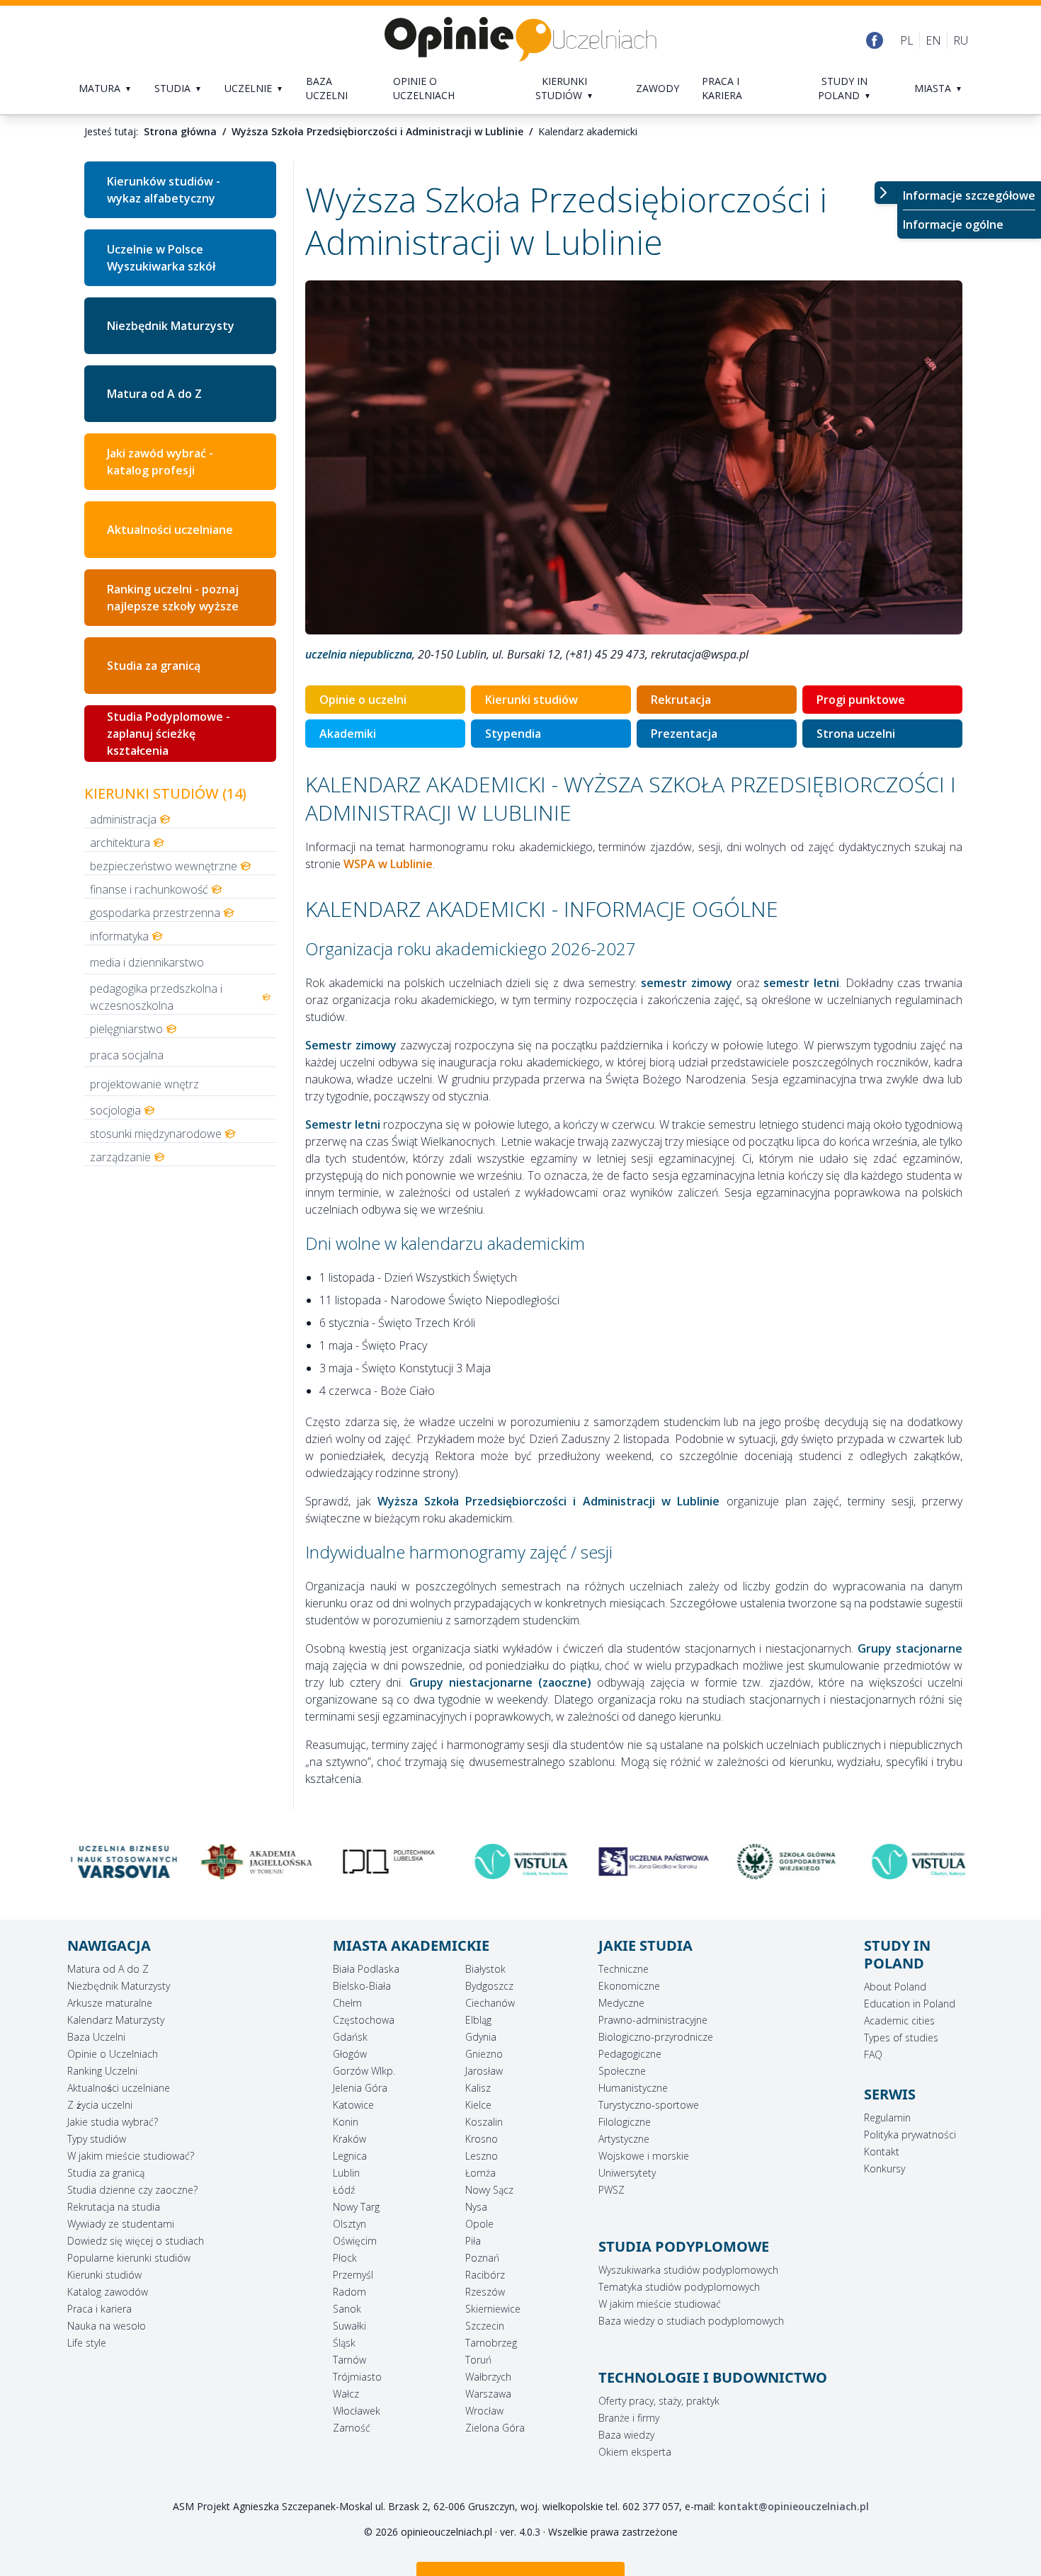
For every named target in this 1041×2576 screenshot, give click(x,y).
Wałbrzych (488, 2377)
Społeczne (622, 2071)
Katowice (353, 2105)
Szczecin (485, 2326)
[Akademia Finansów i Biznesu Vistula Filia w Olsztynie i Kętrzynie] (918, 1862)
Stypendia (513, 734)
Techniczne (624, 1969)
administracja (123, 819)
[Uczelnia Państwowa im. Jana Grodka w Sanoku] (653, 1862)
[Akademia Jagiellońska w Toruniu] (255, 1862)
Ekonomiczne (629, 1986)
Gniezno (484, 2054)
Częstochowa (364, 2020)
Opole (479, 2224)
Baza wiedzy (626, 2435)
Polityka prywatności (910, 2135)
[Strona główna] (520, 40)
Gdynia (481, 2037)
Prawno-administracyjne (653, 2020)
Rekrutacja (681, 700)
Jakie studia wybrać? (113, 2122)
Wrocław (484, 2411)
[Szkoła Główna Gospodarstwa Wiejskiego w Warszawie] (786, 1862)
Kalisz (478, 2088)
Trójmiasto (357, 2377)
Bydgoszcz (489, 1986)
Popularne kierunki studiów (129, 2258)
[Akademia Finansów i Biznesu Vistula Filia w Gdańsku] (520, 1862)
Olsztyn (349, 2224)
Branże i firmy (629, 2418)
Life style (87, 2343)
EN (933, 40)
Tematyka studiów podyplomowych (679, 2287)
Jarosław (484, 2071)
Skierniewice (493, 2309)
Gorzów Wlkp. (364, 2071)
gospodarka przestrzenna (155, 913)
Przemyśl (353, 2275)
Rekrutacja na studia (114, 2207)
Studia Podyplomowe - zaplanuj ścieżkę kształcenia (169, 734)
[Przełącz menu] (886, 193)
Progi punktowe (861, 700)
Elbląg (478, 2020)
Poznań (482, 2258)
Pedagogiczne (630, 2054)
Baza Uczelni (96, 2037)
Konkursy (884, 2168)
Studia (172, 88)
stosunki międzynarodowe (156, 1134)
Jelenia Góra (360, 2088)
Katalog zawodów (108, 2292)
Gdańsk (350, 2037)
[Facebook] (875, 40)
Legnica (350, 2156)
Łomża (480, 2173)
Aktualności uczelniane (170, 530)
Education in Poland (910, 2004)
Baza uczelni (327, 88)
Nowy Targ (356, 2207)
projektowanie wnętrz (144, 1084)
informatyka (119, 936)
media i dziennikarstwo (147, 962)
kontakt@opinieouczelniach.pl (793, 2506)
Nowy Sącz (489, 2190)
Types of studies (901, 2038)
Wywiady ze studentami (121, 2224)
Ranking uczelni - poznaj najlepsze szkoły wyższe (173, 598)
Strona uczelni (856, 734)
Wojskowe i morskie (644, 2156)
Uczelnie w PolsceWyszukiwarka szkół (161, 258)
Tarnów (349, 2360)
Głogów (350, 2054)
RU (961, 40)
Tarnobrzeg (491, 2343)
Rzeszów (485, 2292)
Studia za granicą (154, 666)
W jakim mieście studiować (660, 2304)
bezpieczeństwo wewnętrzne (164, 866)
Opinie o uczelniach (424, 88)
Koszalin (484, 2122)
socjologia (115, 1110)
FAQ (873, 2054)
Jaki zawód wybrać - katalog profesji (160, 462)
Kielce (478, 2105)
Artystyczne (624, 2139)
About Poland (895, 1987)
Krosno (482, 2139)
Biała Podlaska (366, 1969)
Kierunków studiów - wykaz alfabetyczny (164, 190)
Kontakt (882, 2152)
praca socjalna (127, 1055)
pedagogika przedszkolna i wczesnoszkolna (156, 997)
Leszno (482, 2156)
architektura (120, 843)
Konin (346, 2122)
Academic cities (899, 2021)
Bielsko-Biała (362, 1986)
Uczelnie (248, 88)
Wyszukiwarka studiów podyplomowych (688, 2270)
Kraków (349, 2139)
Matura (99, 88)
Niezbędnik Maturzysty (171, 326)
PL (907, 40)
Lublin (346, 2173)
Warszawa (488, 2394)
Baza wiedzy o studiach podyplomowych (691, 2321)
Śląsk (344, 2343)
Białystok (485, 1969)
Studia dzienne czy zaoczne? (132, 2190)
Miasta (933, 88)
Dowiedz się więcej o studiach (136, 2241)
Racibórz (485, 2275)
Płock (345, 2258)
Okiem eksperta (635, 2452)
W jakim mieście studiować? (131, 2156)
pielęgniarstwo (126, 1029)
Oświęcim (355, 2241)
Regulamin (887, 2118)
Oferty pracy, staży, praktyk (659, 2401)
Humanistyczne (633, 2088)
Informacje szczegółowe (969, 195)
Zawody (658, 88)
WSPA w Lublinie (388, 864)
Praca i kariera (722, 88)
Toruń (478, 2360)
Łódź (344, 2190)
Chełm (347, 2003)
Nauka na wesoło (107, 2326)
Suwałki (349, 2326)
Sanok (347, 2309)
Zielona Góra (495, 2428)
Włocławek (357, 2411)
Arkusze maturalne (110, 2003)
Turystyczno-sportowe (649, 2105)
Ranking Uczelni (102, 2071)
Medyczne (621, 2003)
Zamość (352, 2428)
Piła (473, 2241)
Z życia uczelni (100, 2105)
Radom (349, 2292)
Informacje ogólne (953, 224)
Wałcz (346, 2394)
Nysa (476, 2207)
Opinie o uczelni (363, 700)
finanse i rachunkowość (149, 889)
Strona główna (180, 131)
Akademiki (348, 734)
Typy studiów (97, 2139)
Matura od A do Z (154, 394)
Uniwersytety (627, 2173)
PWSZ (611, 2190)
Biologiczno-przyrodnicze (656, 2037)
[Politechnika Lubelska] (388, 1862)
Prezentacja (684, 734)
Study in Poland (843, 88)
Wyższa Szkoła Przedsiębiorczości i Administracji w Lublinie (377, 131)
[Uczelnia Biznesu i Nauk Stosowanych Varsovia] (123, 1862)
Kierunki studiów (561, 88)
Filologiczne (625, 2122)
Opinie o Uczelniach (113, 2054)
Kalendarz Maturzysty (116, 2020)
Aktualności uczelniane (119, 2088)
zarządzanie (120, 1157)
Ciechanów (490, 2003)
